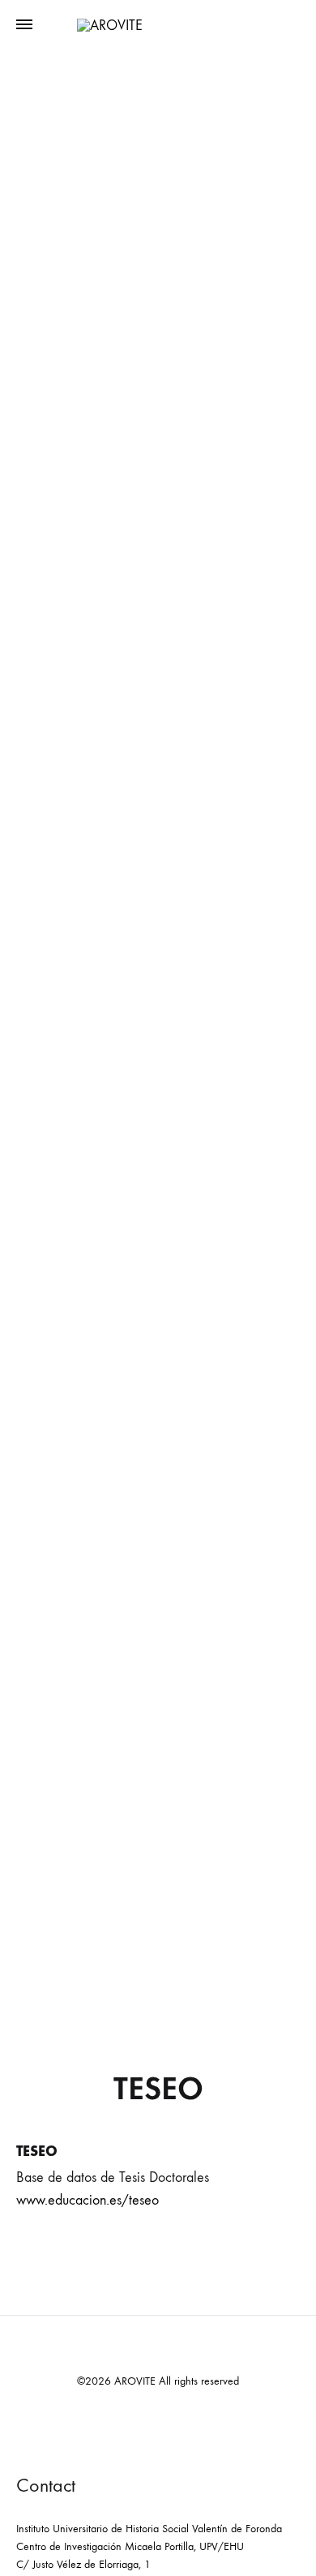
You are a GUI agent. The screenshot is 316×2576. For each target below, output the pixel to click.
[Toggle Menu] (24, 25)
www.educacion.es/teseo (88, 2200)
